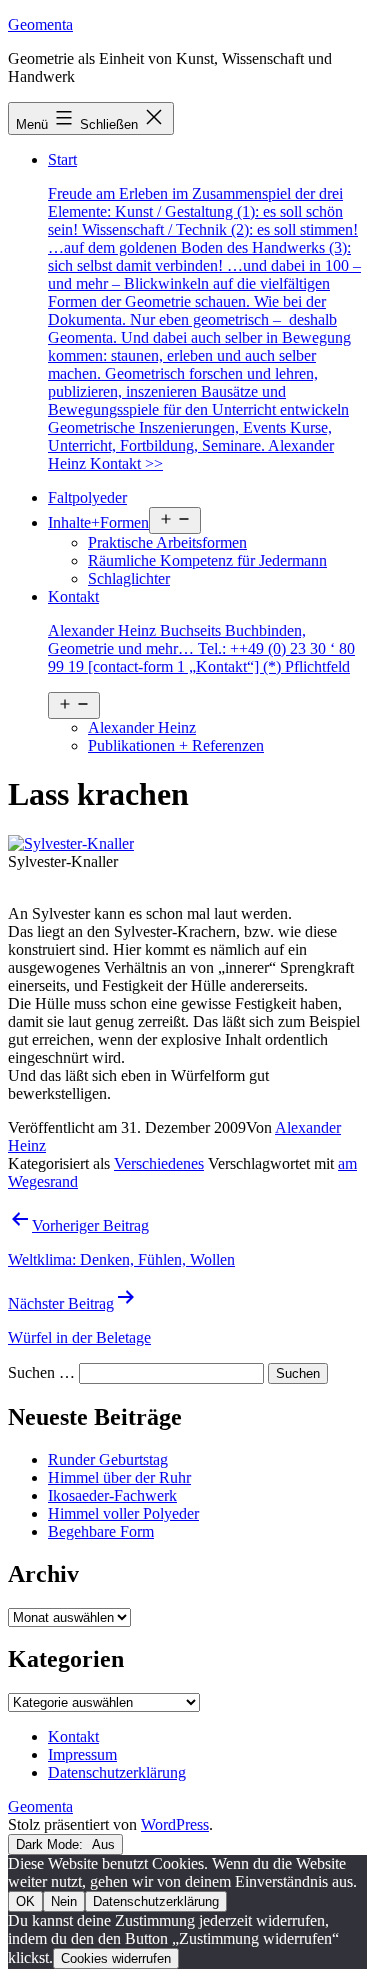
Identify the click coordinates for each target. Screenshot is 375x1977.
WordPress (175, 1824)
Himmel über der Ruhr (119, 1477)
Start (204, 311)
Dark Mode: (51, 1844)
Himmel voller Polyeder (123, 1513)
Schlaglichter (129, 578)
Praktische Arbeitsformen (167, 542)
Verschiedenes (159, 1163)
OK (25, 1901)
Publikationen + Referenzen (176, 745)
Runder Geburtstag (108, 1459)
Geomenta (40, 24)
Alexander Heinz (142, 727)
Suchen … (41, 1372)
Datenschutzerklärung (156, 1901)
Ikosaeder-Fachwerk (112, 1495)
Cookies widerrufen (116, 1958)
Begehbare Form (101, 1531)
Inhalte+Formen (98, 522)
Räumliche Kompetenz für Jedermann (207, 560)
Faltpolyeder (87, 497)
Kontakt (201, 631)
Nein (64, 1901)
